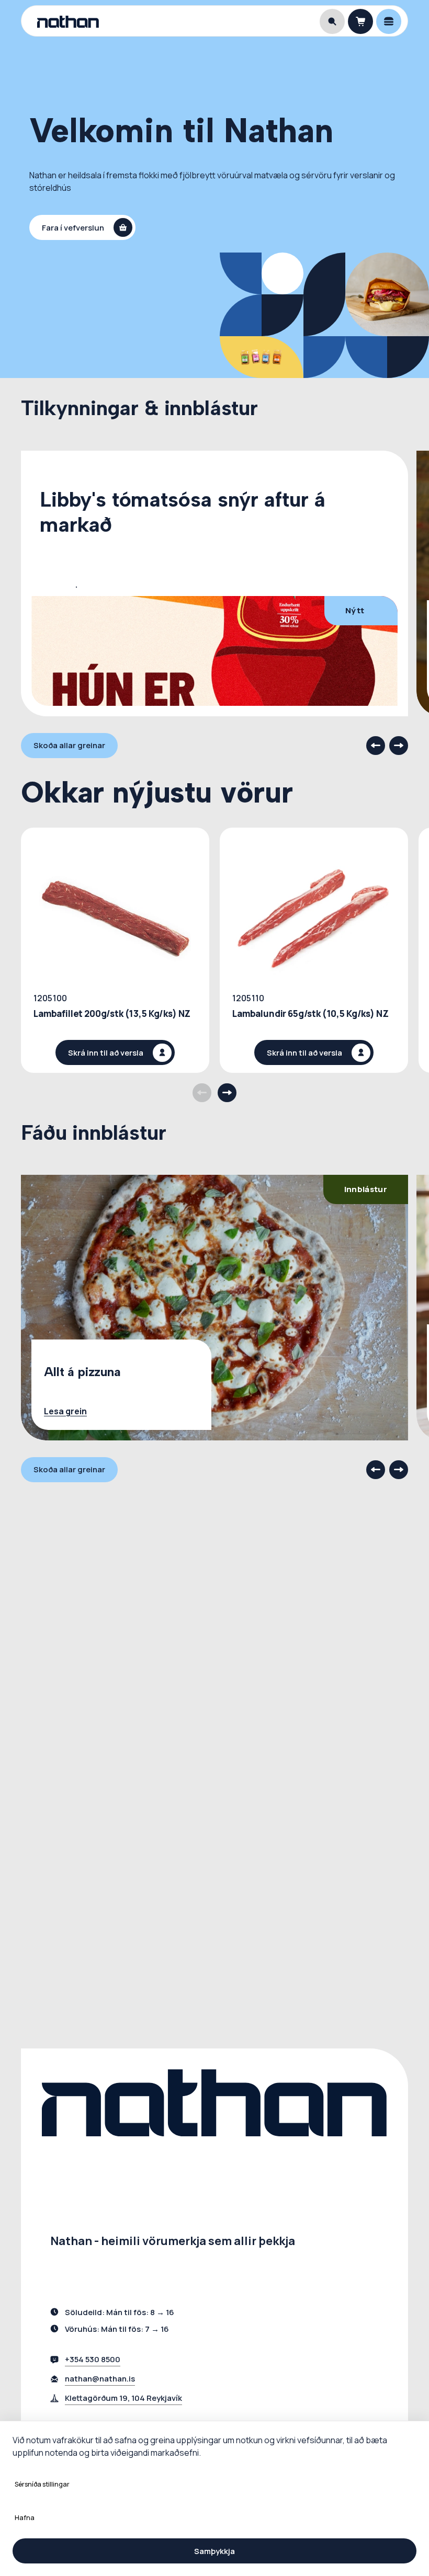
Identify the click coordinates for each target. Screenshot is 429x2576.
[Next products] (227, 1093)
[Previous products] (202, 1093)
